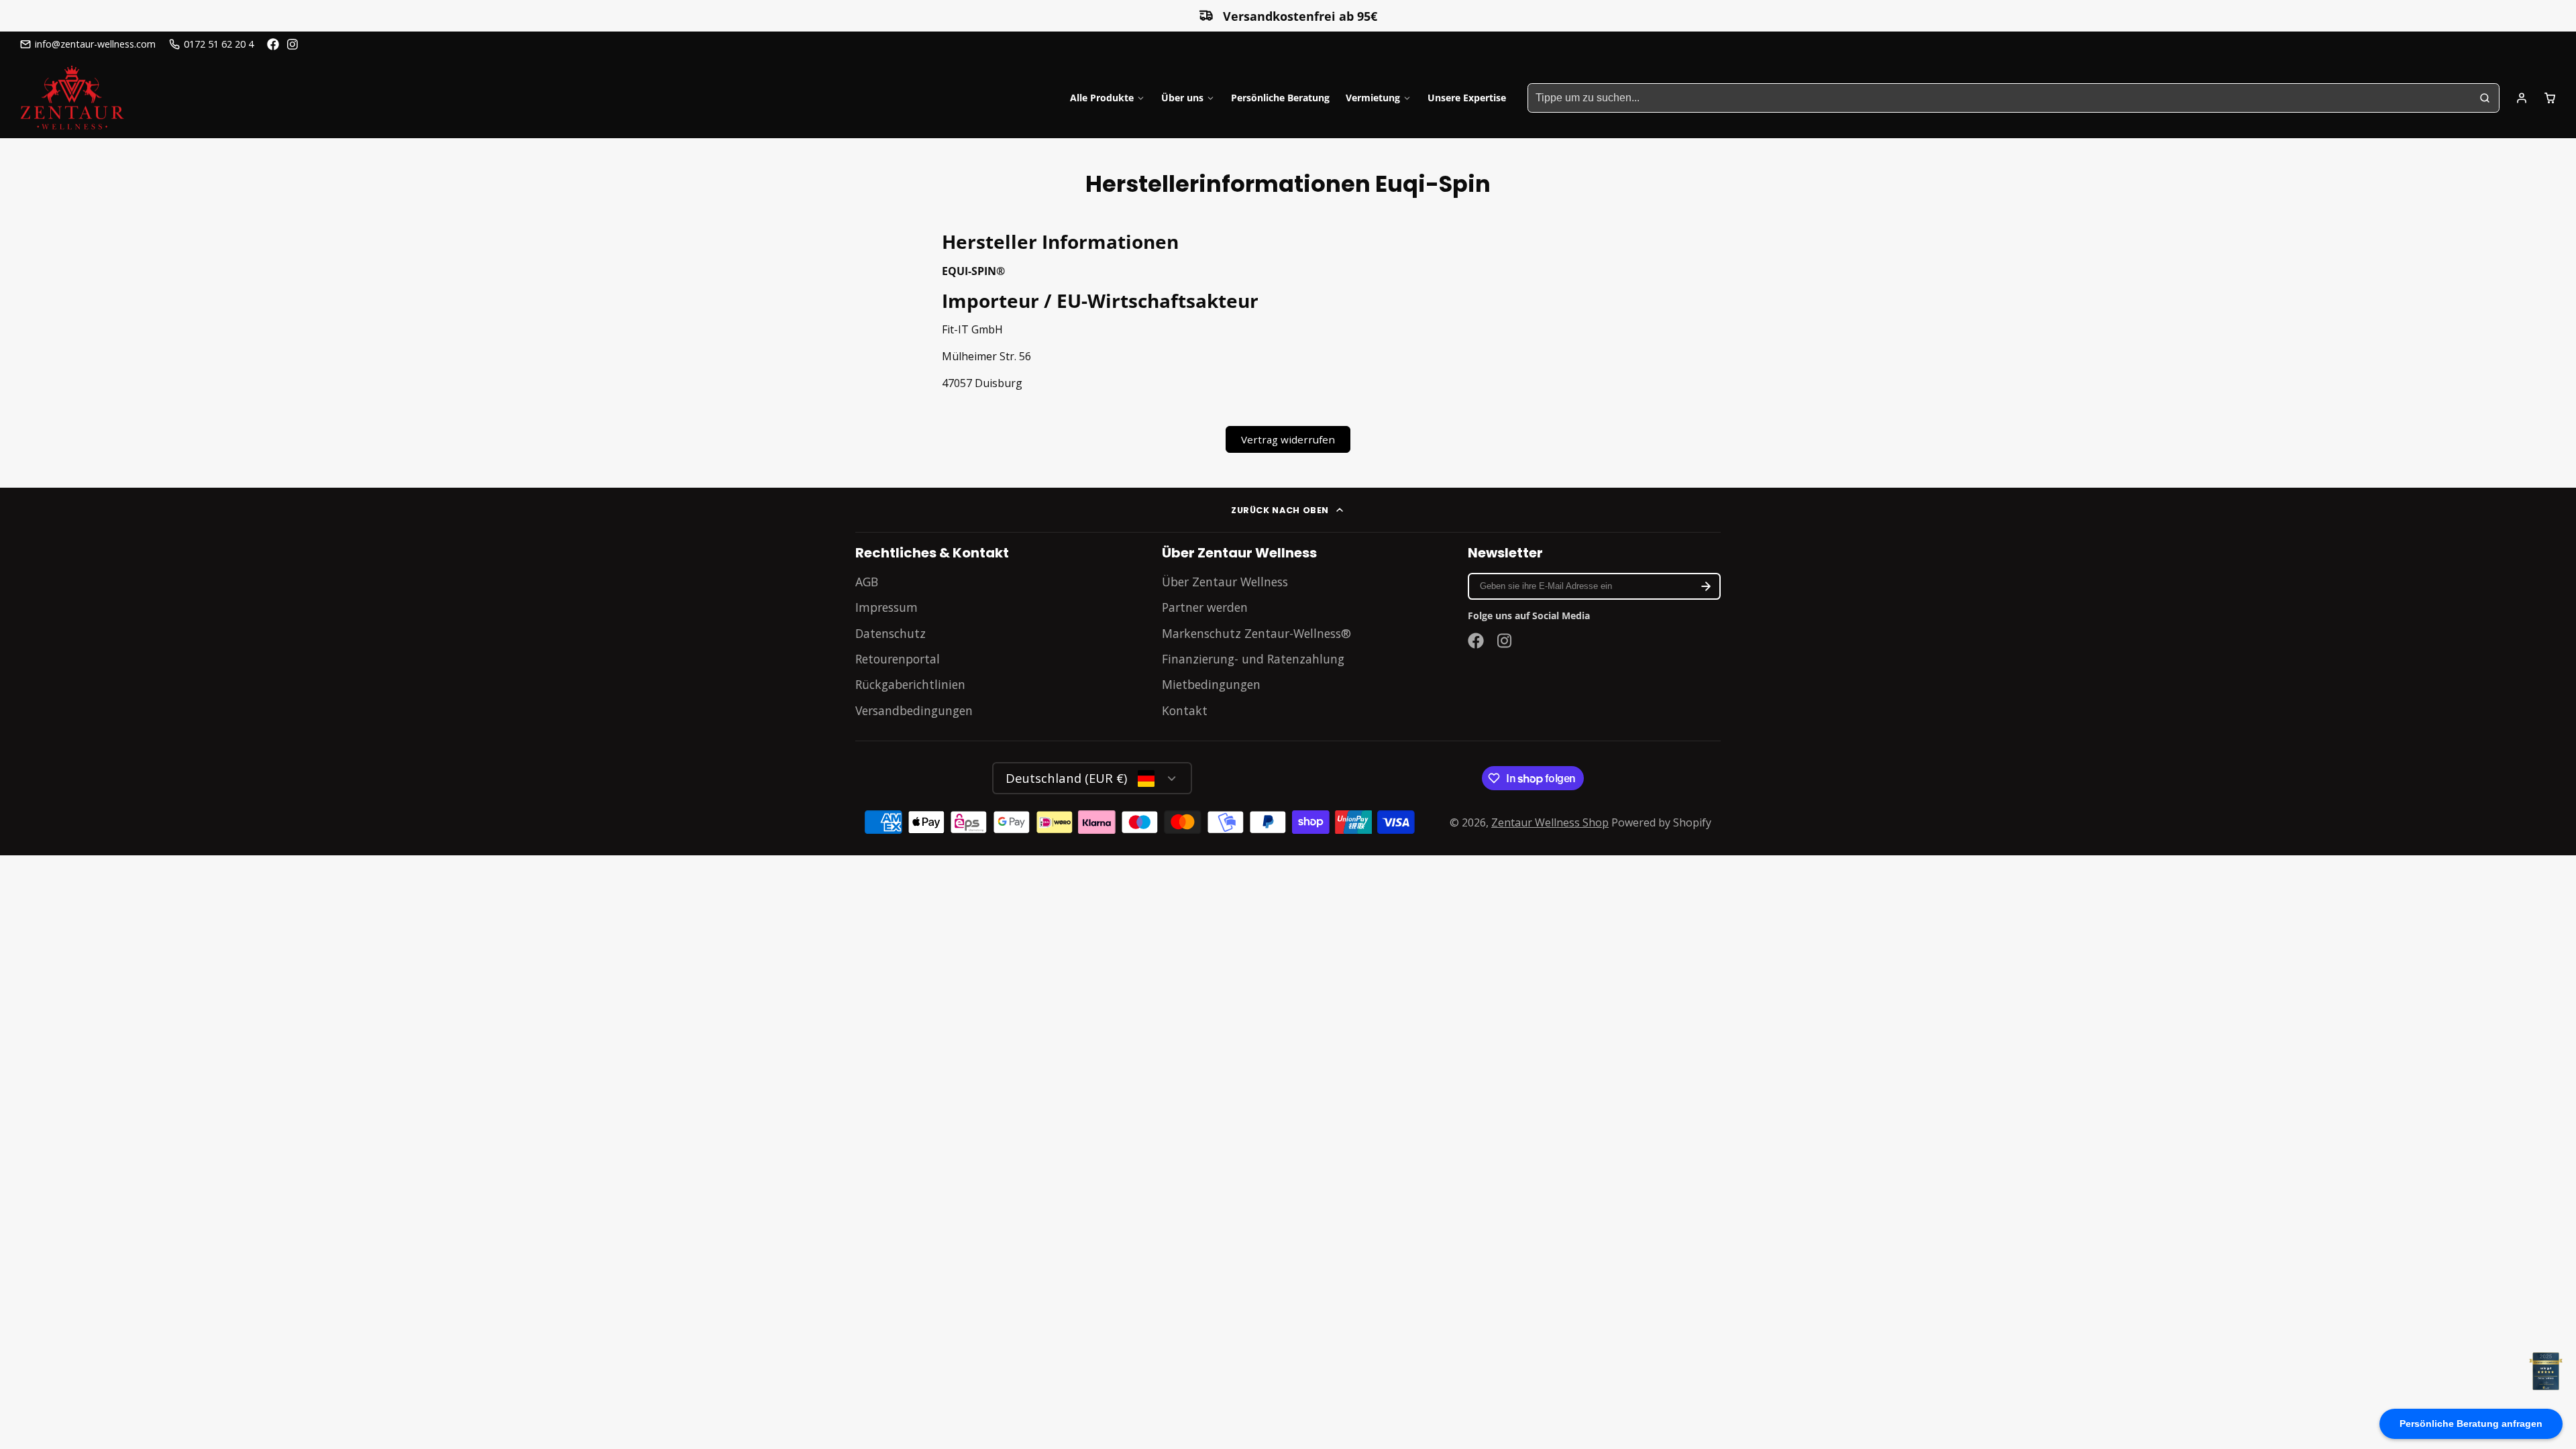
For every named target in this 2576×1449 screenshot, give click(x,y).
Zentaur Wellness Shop (1550, 822)
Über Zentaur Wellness (1225, 582)
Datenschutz (891, 633)
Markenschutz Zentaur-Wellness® (1256, 633)
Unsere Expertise (1467, 98)
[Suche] (2485, 98)
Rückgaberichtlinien (910, 684)
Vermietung (1373, 98)
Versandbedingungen (914, 710)
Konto (2522, 98)
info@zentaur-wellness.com (95, 44)
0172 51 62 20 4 (219, 44)
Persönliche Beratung (1280, 98)
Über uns (1182, 98)
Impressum (887, 607)
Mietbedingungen (1211, 684)
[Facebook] (273, 44)
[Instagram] (293, 44)
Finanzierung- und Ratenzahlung (1253, 659)
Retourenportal (898, 659)
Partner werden (1205, 607)
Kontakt (1185, 710)
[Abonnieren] (1706, 586)
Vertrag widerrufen (1288, 439)
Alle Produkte (1102, 98)
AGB (867, 582)
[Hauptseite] (72, 98)
